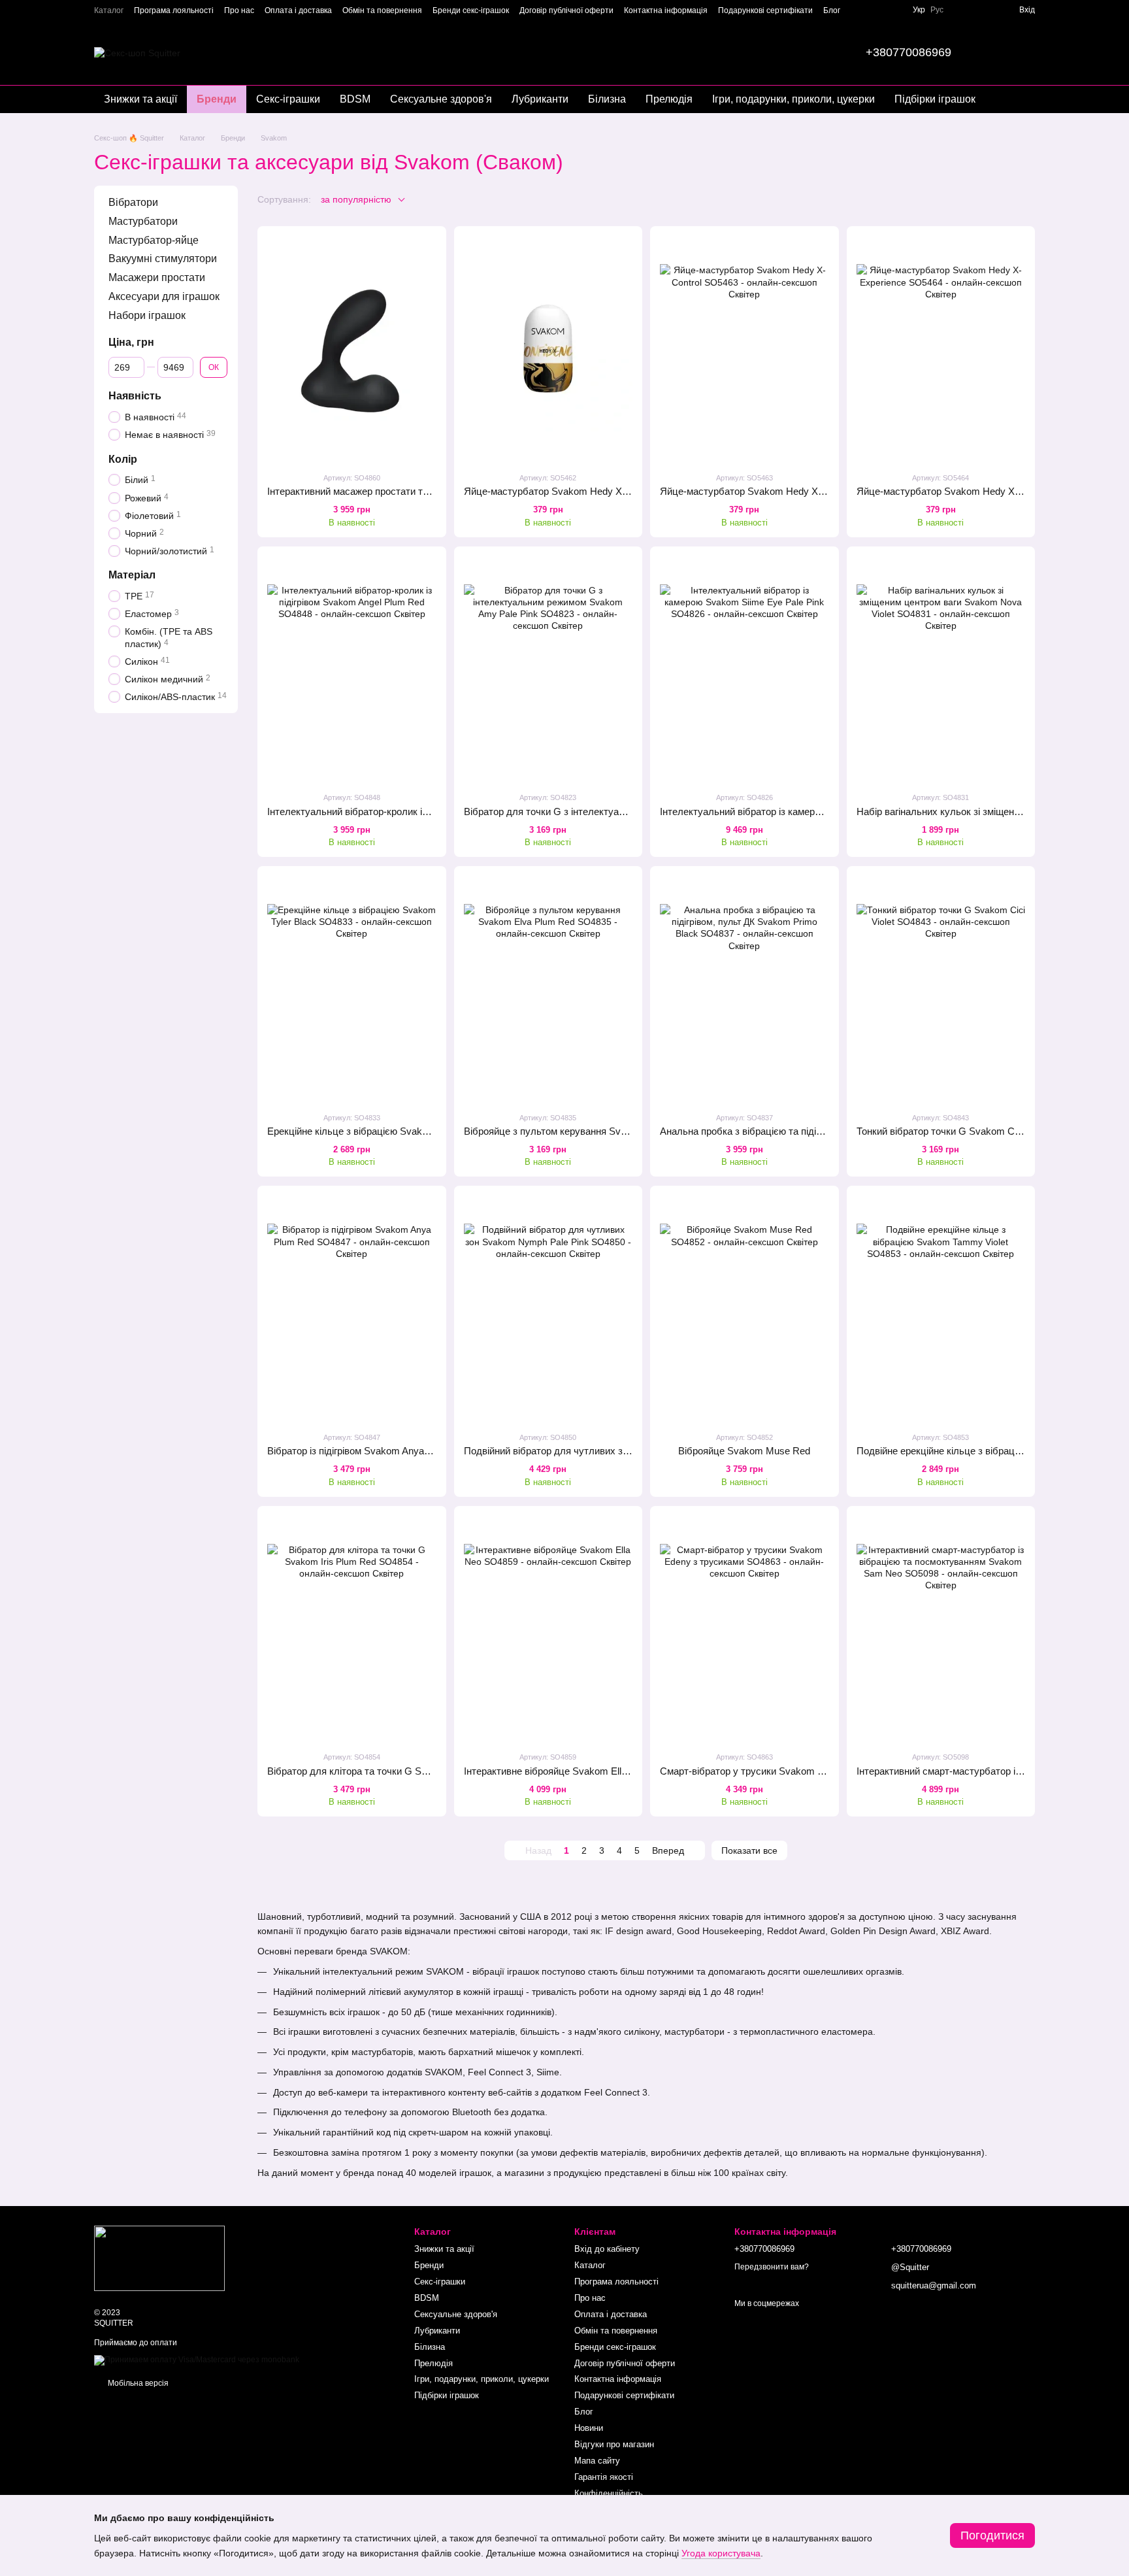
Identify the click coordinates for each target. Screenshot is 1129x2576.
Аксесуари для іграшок (164, 296)
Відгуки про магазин (614, 2444)
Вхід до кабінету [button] (607, 2249)
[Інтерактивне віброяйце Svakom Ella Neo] (548, 1629)
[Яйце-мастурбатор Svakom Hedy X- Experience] (941, 349)
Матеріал (132, 575)
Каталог (109, 10)
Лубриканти (540, 99)
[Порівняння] (985, 10)
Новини (589, 2428)
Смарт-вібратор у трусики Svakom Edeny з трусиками (781, 1771)
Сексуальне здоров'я (441, 99)
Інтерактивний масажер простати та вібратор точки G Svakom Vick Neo (427, 491)
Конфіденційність (609, 2493)
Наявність (135, 396)
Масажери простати (157, 277)
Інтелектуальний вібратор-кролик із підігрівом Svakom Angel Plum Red (424, 811)
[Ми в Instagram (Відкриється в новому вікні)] (892, 10)
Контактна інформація (666, 10)
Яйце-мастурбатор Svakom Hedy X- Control (757, 491)
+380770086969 (908, 52)
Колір (123, 459)
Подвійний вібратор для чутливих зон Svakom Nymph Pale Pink (606, 1451)
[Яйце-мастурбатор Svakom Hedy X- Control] (744, 349)
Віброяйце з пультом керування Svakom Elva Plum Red (588, 1131)
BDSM (355, 99)
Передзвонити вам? (772, 2267)
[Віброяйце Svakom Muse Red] (744, 1308)
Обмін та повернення (382, 10)
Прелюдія (669, 99)
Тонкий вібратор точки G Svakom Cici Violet (953, 1131)
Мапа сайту (597, 2461)
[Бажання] (962, 10)
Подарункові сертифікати (765, 10)
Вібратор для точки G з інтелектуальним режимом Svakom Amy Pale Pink (629, 811)
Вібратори (133, 202)
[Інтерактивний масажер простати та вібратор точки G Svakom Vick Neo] (352, 349)
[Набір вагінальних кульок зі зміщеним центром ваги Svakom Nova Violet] (941, 669)
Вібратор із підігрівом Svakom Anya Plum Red (368, 1451)
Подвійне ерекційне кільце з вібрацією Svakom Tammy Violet (992, 1451)
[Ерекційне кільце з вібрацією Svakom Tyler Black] (352, 989)
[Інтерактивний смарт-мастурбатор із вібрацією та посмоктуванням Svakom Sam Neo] (941, 1629)
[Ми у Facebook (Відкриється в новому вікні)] (876, 10)
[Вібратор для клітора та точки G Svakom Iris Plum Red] (352, 1629)
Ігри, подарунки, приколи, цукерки (794, 99)
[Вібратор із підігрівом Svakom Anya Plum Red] (352, 1308)
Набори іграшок (147, 315)
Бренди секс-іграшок (471, 10)
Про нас (239, 10)
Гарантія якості (604, 2477)
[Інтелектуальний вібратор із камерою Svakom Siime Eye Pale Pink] (744, 669)
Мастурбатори (143, 221)
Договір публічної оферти (566, 10)
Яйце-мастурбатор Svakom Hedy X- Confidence (570, 491)
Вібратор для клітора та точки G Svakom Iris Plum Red (389, 1771)
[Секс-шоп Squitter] (159, 2258)
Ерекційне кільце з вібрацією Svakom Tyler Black (377, 1131)
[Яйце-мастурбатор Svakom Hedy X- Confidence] (548, 349)
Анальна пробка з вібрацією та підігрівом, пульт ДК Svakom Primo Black (821, 1131)
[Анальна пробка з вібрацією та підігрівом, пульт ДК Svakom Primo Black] (744, 989)
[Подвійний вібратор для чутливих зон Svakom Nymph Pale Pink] (548, 1308)
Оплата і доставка (298, 10)
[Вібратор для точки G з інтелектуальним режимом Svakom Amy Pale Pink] (548, 669)
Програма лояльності (174, 10)
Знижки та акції (140, 99)
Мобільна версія (137, 2383)
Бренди (217, 99)
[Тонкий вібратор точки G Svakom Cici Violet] (941, 989)
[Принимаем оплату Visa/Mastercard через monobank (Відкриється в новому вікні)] (197, 2360)
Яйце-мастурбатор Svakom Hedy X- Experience (963, 491)
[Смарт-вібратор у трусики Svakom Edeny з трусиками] (744, 1629)
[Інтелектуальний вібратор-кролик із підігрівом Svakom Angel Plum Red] (352, 669)
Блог (832, 10)
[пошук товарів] (1001, 52)
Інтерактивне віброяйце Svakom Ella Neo (555, 1771)
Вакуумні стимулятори (163, 259)
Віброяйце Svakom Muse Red (744, 1451)
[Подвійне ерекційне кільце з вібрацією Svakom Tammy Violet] (941, 1308)
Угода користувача (721, 2553)
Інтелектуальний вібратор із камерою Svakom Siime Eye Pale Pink (808, 811)
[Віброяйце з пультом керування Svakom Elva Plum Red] (548, 989)
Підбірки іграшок (935, 99)
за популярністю (356, 199)
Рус (937, 10)
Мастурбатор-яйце (154, 240)
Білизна (607, 99)
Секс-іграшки (288, 99)
